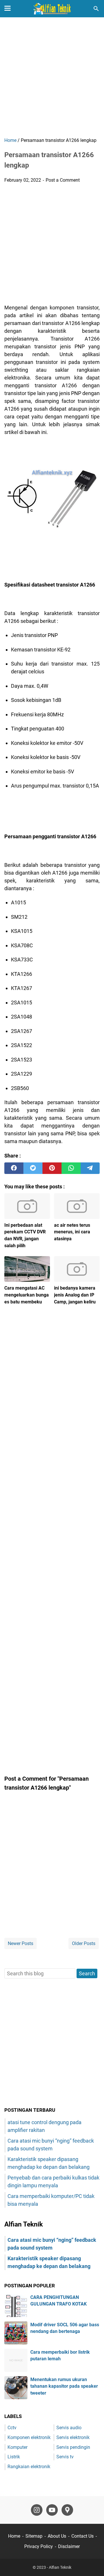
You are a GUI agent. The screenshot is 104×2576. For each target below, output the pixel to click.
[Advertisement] (52, 78)
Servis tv (65, 2457)
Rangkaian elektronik (29, 2467)
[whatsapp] (71, 1168)
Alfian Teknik (60, 2567)
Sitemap (34, 2536)
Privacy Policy (39, 2546)
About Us (57, 2536)
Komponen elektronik (29, 2437)
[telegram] (90, 1168)
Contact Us (82, 2536)
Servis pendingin (73, 2447)
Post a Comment (63, 180)
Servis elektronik (73, 2437)
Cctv (12, 2428)
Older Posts (84, 1943)
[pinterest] (52, 1168)
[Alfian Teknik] (52, 9)
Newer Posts (21, 1943)
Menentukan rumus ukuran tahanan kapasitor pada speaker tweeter (64, 2386)
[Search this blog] (96, 9)
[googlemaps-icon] (67, 2510)
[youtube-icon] (52, 2510)
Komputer (17, 2447)
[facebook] (14, 1168)
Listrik (14, 2457)
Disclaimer (69, 2546)
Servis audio (69, 2428)
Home (14, 2536)
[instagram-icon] (37, 2510)
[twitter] (33, 1168)
